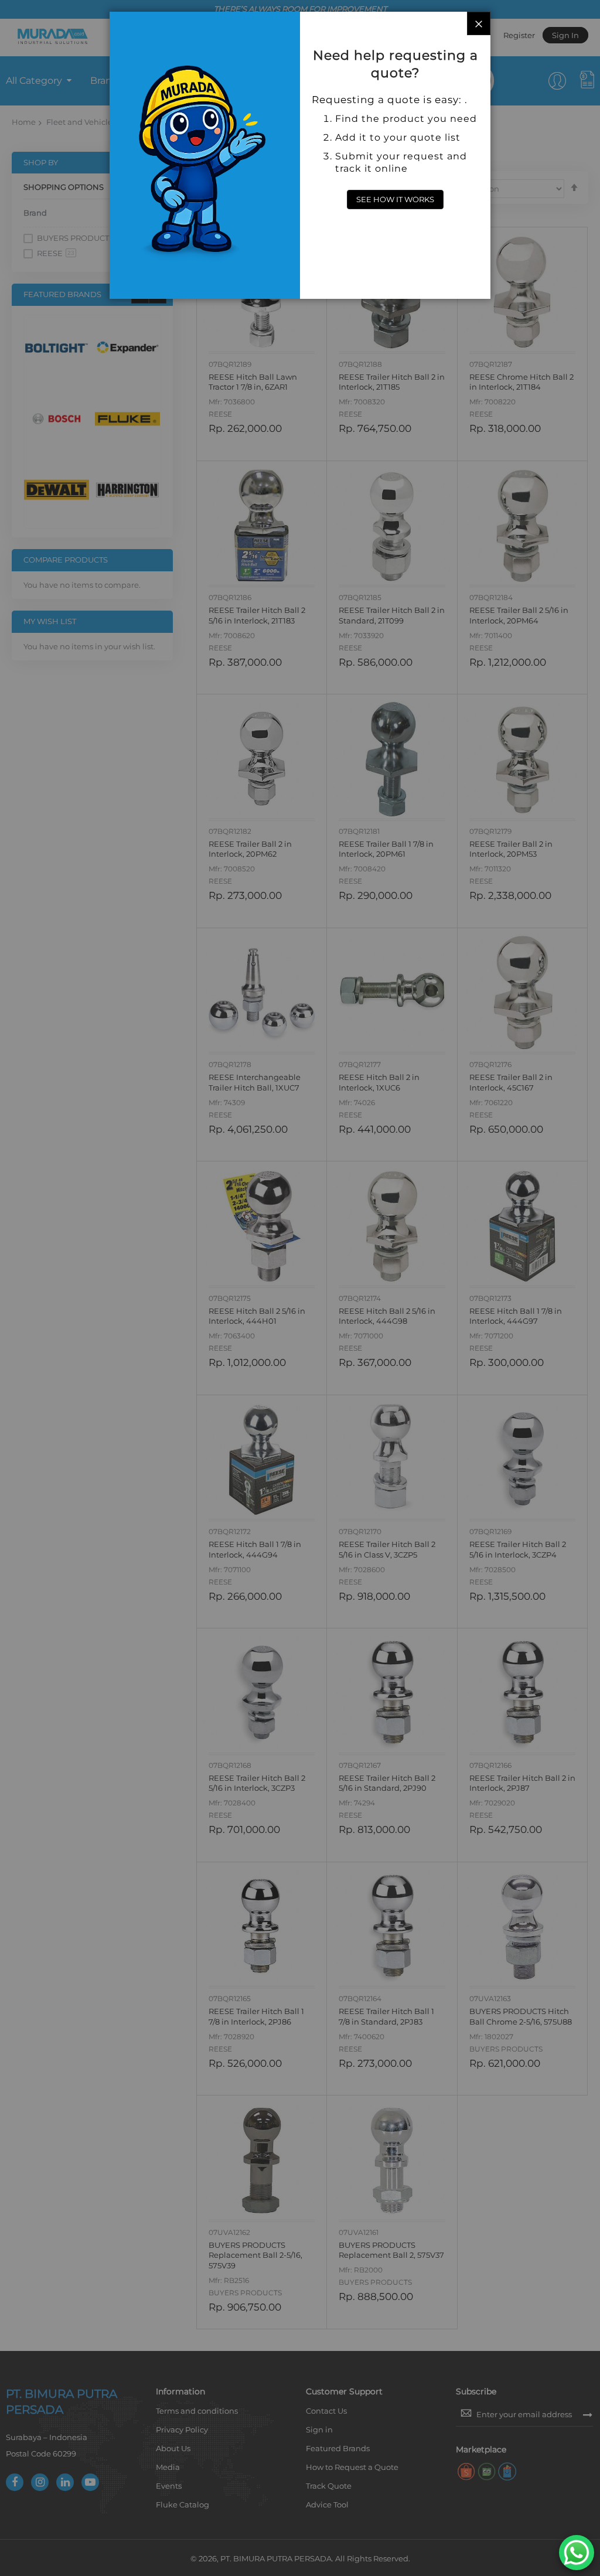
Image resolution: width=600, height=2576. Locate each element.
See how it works (395, 199)
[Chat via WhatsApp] (577, 2553)
